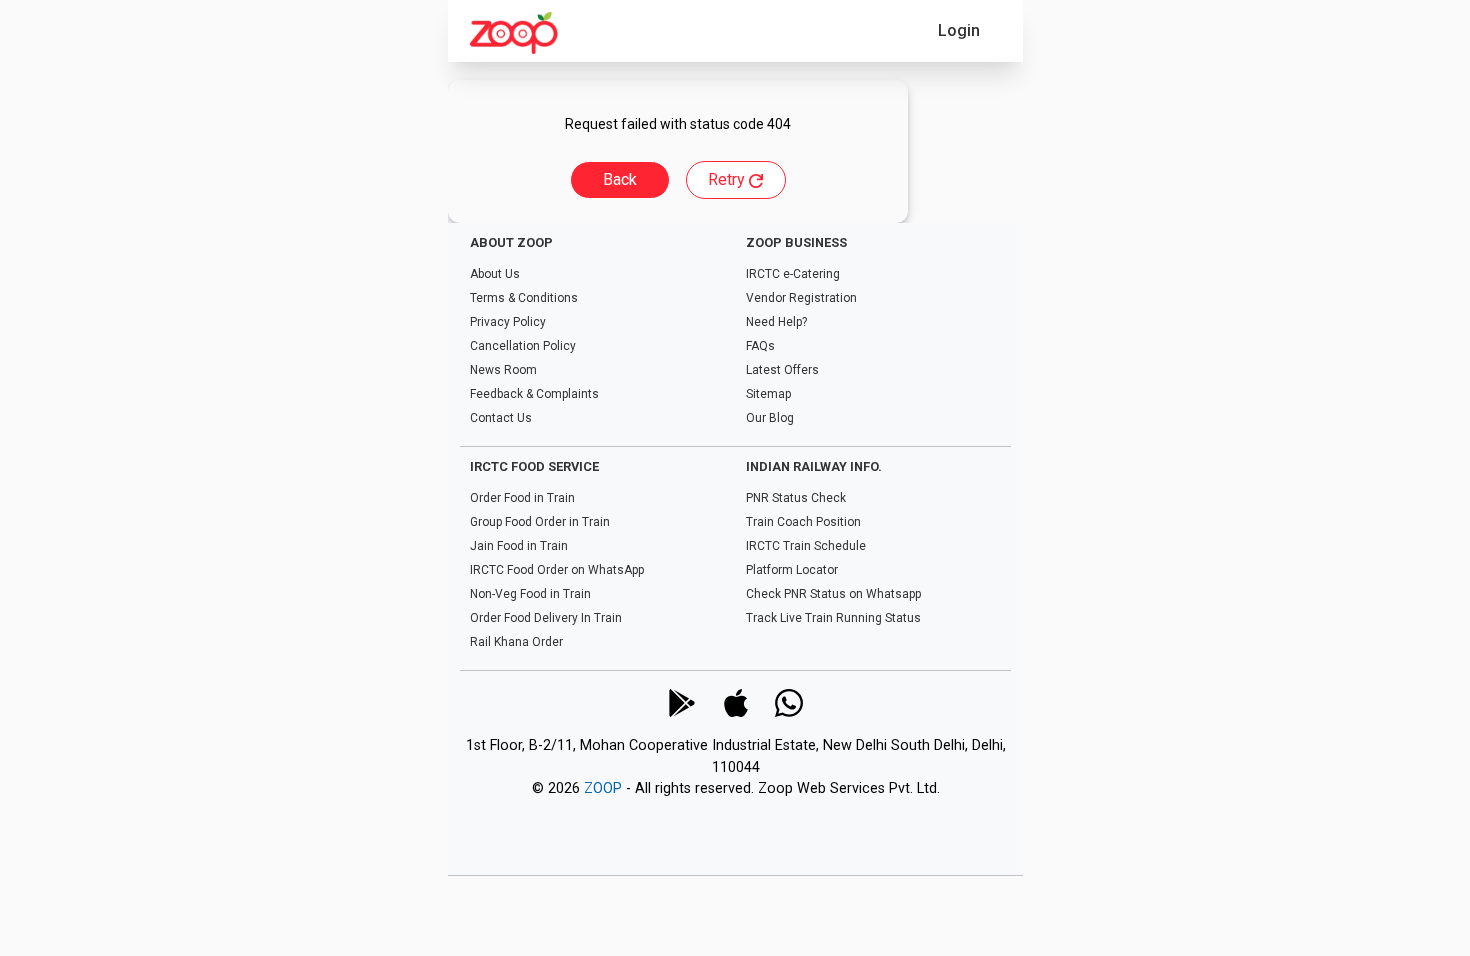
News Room (503, 370)
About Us (495, 274)
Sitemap (767, 394)
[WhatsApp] (789, 703)
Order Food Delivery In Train (546, 618)
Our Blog (769, 418)
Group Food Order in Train (540, 522)
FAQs (759, 346)
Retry (728, 179)
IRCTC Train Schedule (805, 546)
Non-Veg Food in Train (530, 594)
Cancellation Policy (523, 346)
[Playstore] (681, 703)
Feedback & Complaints (534, 394)
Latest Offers (781, 370)
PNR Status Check (795, 498)
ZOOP (602, 789)
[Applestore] (735, 703)
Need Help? (775, 322)
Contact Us (501, 418)
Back (620, 179)
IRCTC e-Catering (792, 274)
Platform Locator (791, 570)
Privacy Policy (508, 322)
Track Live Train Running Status (832, 618)
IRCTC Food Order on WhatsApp (557, 570)
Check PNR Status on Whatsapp (832, 594)
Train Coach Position (802, 522)
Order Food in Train (522, 498)
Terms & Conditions (524, 298)
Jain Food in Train (519, 546)
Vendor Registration (800, 298)
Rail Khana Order (516, 642)
